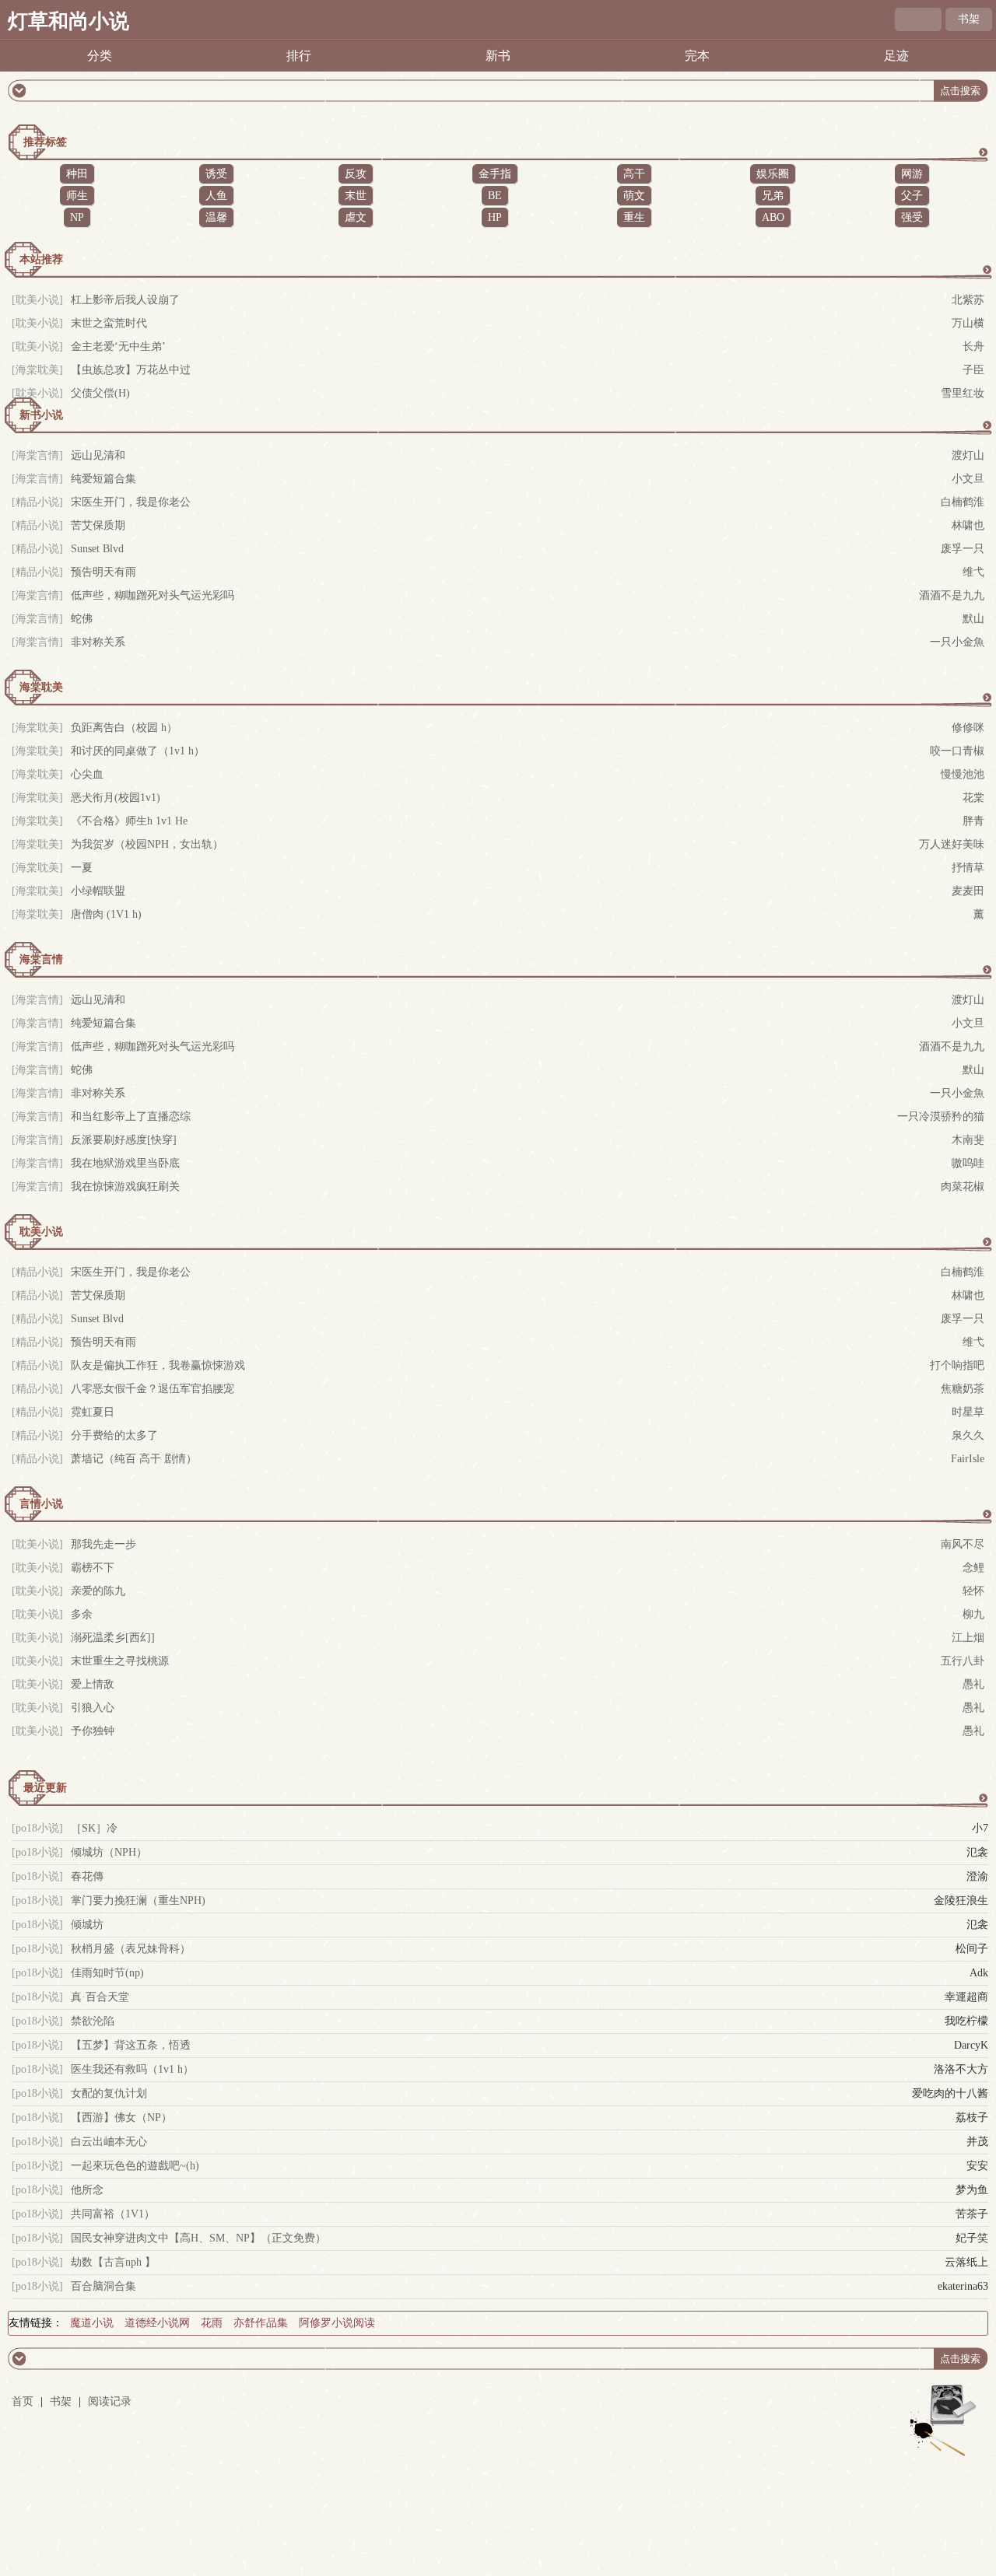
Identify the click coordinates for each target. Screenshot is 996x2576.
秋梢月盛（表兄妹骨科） (131, 1949)
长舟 (973, 346)
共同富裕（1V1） (113, 2214)
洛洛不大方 (961, 2069)
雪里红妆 (963, 393)
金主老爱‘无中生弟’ (118, 346)
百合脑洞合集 (103, 2286)
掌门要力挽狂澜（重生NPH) (138, 1900)
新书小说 (41, 415)
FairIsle (968, 1459)
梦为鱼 (972, 2190)
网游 (912, 174)
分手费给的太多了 (114, 1435)
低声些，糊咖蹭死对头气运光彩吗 (153, 595)
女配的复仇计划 (109, 2093)
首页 (23, 2401)
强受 (912, 217)
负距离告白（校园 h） (124, 728)
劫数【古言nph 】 (113, 2262)
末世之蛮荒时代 (109, 323)
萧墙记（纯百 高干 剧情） (134, 1459)
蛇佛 (82, 619)
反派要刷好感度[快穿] (124, 1140)
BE (495, 196)
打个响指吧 (957, 1365)
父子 (912, 196)
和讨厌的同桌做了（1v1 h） (138, 751)
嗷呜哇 (968, 1163)
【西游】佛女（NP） (121, 2117)
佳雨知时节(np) (107, 1973)
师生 (77, 196)
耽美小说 (41, 1232)
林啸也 (968, 525)
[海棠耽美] (37, 370)
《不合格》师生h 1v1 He (129, 821)
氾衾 (977, 1852)
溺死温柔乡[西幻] (113, 1638)
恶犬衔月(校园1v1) (116, 798)
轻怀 (973, 1591)
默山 (973, 619)
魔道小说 (92, 2323)
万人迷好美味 (952, 844)
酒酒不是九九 (952, 595)
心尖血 (87, 774)
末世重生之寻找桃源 (120, 1661)
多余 (82, 1614)
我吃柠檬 (966, 2021)
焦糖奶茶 (963, 1389)
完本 (697, 56)
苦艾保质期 (98, 525)
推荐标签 (45, 142)
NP (77, 217)
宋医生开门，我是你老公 (131, 502)
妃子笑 (972, 2238)
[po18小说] (37, 1828)
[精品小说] (37, 502)
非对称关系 (98, 642)
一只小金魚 (957, 642)
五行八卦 (963, 1661)
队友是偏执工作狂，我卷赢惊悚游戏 (158, 1365)
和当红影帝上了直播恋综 (131, 1116)
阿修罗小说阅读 (337, 2323)
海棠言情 (41, 959)
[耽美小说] (37, 300)
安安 (977, 2166)
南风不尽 (963, 1544)
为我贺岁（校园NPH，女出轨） (147, 844)
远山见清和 (98, 455)
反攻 (356, 174)
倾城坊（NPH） (109, 1852)
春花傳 (87, 1876)
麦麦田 (968, 891)
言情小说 (41, 1504)
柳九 (973, 1614)
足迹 (896, 56)
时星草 (968, 1412)
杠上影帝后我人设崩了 (125, 300)
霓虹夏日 (93, 1412)
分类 (100, 56)
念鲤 (973, 1568)
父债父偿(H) (100, 393)
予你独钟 (93, 1731)
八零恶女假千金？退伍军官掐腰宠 (153, 1389)
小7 (980, 1828)
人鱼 (216, 196)
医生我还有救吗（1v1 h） (132, 2069)
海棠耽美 (41, 687)
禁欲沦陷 (93, 2021)
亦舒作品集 (261, 2323)
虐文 (356, 217)
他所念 (87, 2190)
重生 (634, 217)
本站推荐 (41, 259)
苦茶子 (972, 2214)
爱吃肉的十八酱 (950, 2093)
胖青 (973, 821)
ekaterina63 (963, 2286)
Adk (979, 1973)
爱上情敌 (93, 1684)
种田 (77, 174)
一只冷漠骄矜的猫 (941, 1116)
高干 (634, 174)
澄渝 (977, 1876)
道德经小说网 (157, 2323)
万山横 (968, 323)
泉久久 (968, 1435)
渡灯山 (968, 455)
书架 (969, 19)
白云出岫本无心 (109, 2142)
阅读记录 (110, 2401)
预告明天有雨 (103, 572)
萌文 (634, 196)
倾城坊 (87, 1925)
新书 (498, 56)
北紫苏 (968, 300)
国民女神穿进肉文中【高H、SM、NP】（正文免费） (198, 2238)
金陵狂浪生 (961, 1900)
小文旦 (968, 479)
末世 (356, 196)
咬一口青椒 (957, 751)
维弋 (973, 572)
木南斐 (968, 1140)
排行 (299, 56)
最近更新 (45, 1788)
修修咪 (968, 728)
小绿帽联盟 (98, 891)
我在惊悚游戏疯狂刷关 (125, 1186)
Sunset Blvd (97, 549)
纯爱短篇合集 (103, 479)
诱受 (216, 174)
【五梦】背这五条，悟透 (131, 2045)
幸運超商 (966, 1997)
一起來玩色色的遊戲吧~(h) (135, 2166)
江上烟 (968, 1638)
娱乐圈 (773, 174)
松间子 (972, 1949)
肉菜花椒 (963, 1186)
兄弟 (773, 196)
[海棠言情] (37, 455)
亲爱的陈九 (98, 1591)
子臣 (973, 370)
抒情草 (968, 868)
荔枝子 (972, 2117)
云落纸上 (966, 2262)
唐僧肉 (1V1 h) (106, 914)
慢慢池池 (963, 774)
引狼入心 (93, 1708)
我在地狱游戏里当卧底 (125, 1163)
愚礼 (973, 1684)
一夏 (82, 868)
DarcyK (971, 2045)
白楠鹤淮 (963, 502)
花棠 (973, 798)
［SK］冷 (94, 1828)
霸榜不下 (93, 1568)
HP (495, 217)
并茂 (977, 2142)
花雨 (212, 2323)
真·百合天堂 (100, 1997)
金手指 (495, 174)
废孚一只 (963, 549)
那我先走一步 (103, 1544)
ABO (773, 217)
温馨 (216, 217)
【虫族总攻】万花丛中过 (131, 370)
